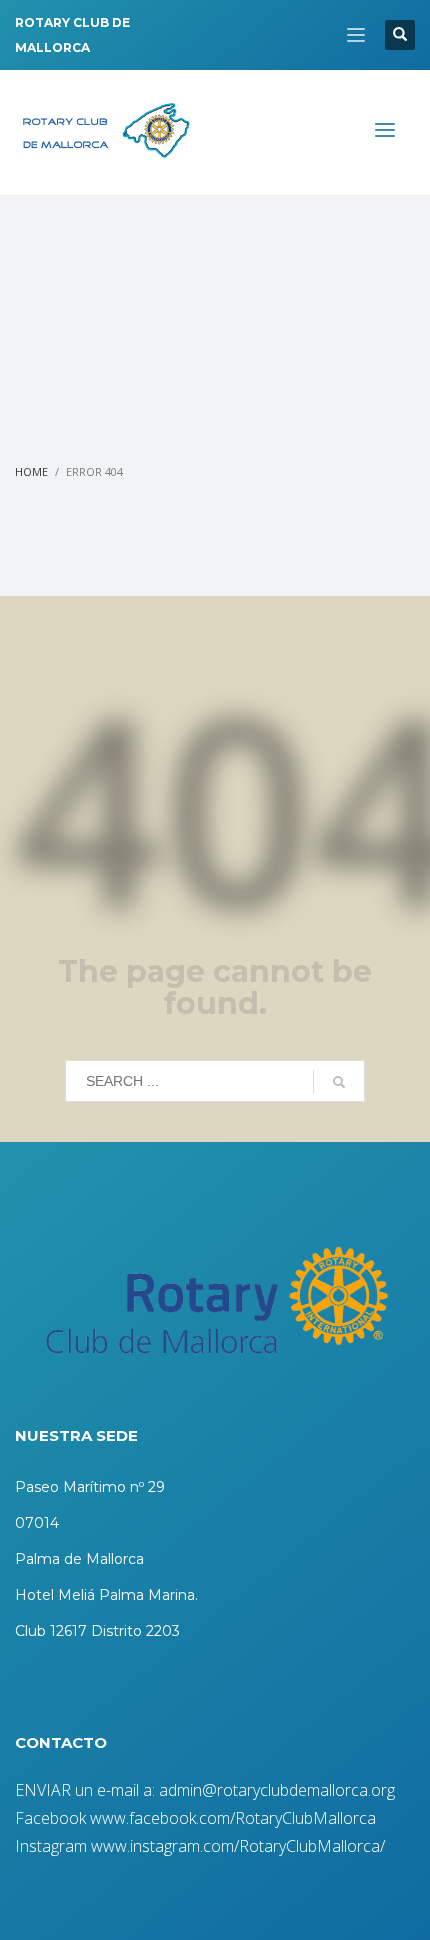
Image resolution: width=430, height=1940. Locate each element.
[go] (339, 1082)
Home (31, 471)
